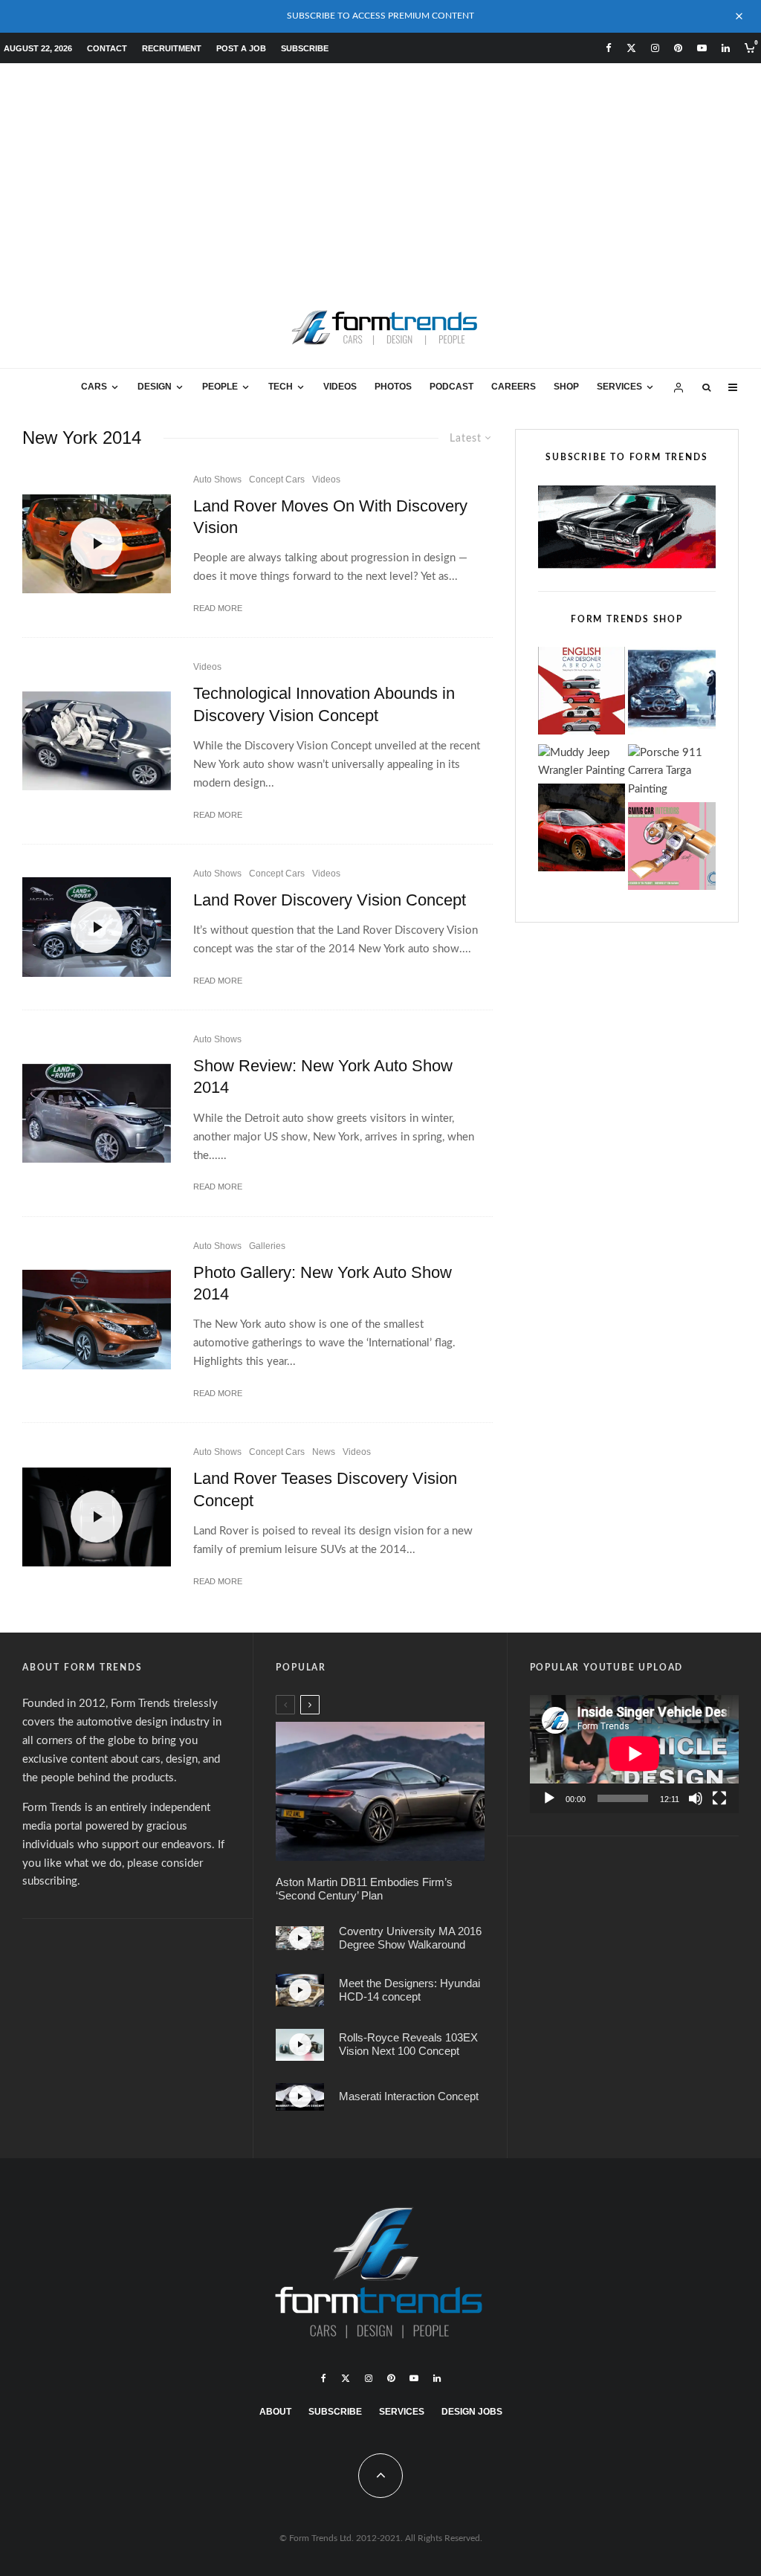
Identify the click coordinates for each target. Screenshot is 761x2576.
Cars (94, 387)
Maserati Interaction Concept (409, 2096)
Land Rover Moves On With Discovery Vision (330, 517)
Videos (340, 387)
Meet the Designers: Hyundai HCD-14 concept (409, 1990)
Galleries (267, 1246)
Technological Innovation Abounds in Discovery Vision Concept (324, 704)
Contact (107, 48)
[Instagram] (655, 48)
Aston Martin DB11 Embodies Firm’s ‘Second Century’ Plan (364, 1889)
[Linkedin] (726, 48)
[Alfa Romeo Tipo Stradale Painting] (582, 831)
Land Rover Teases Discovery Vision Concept (325, 1489)
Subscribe (305, 48)
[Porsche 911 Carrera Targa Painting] (672, 772)
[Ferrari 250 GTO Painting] (672, 694)
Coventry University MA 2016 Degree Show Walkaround (410, 1938)
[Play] (549, 1798)
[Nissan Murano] (97, 1319)
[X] (631, 48)
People (220, 387)
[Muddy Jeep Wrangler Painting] (582, 763)
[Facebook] (609, 48)
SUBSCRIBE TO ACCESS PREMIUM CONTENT (380, 16)
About (275, 2412)
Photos (393, 387)
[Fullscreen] (719, 1798)
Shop (566, 387)
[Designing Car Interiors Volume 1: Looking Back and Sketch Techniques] (672, 849)
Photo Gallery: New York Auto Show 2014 (323, 1283)
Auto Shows (217, 480)
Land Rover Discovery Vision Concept (330, 900)
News (324, 1452)
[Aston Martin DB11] (380, 1791)
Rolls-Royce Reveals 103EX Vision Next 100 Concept (408, 2044)
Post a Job (241, 48)
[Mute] (696, 1798)
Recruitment (172, 48)
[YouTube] (702, 48)
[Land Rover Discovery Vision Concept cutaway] (97, 741)
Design (155, 387)
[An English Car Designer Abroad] (582, 694)
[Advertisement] (380, 175)
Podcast (451, 387)
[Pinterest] (678, 48)
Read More (218, 608)
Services (619, 387)
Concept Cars (277, 480)
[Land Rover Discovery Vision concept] (97, 1113)
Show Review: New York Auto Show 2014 (323, 1076)
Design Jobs (472, 2412)
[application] (634, 1754)
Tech (281, 387)
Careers (514, 387)
